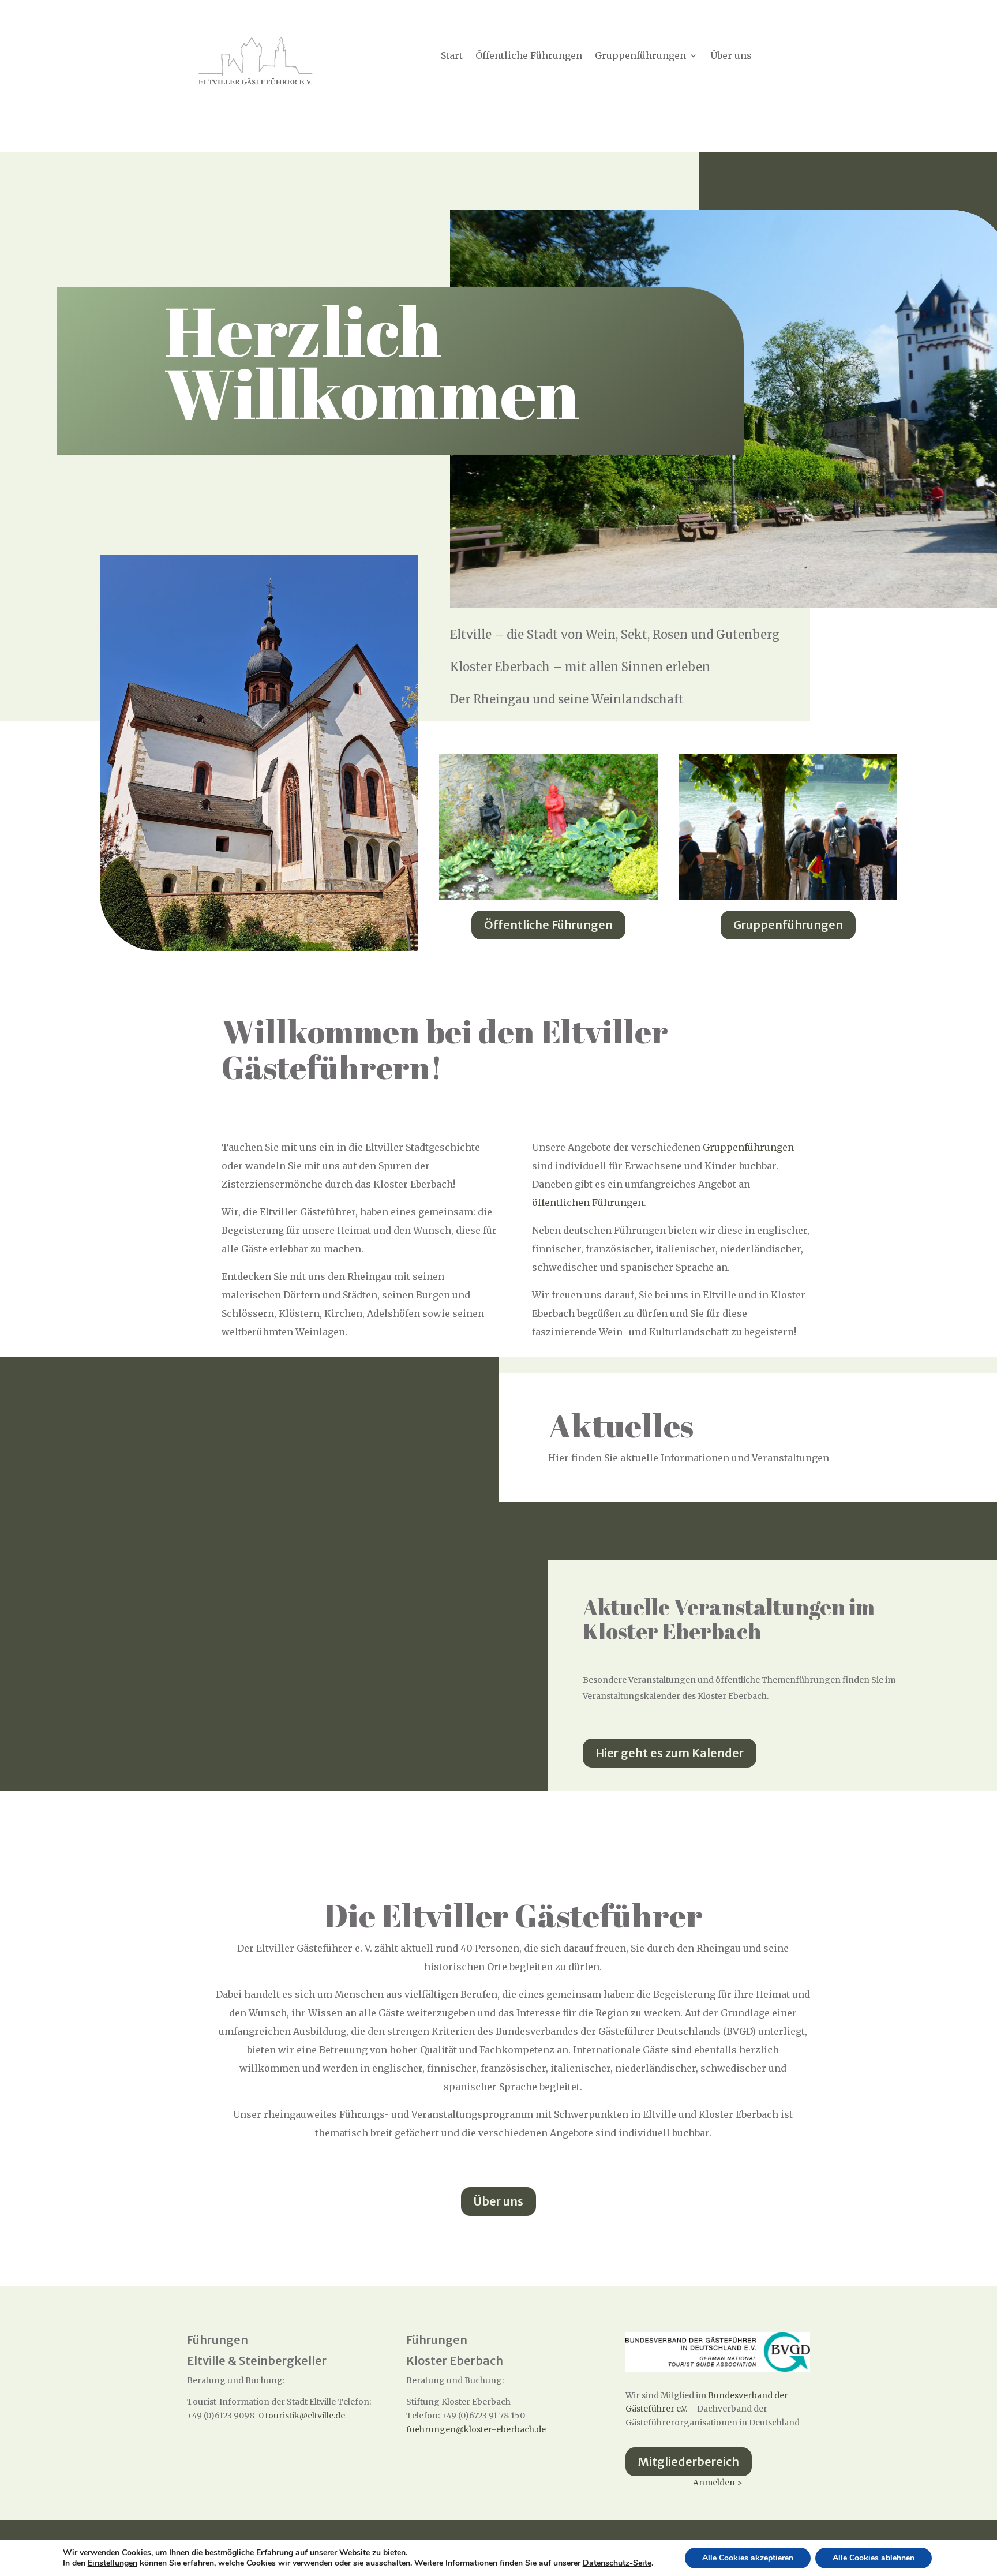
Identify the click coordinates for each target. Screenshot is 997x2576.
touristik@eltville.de (305, 2416)
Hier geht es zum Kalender (670, 1753)
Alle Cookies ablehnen (874, 2558)
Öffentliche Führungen (529, 56)
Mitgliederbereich (689, 2461)
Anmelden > (718, 2483)
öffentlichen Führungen (588, 1203)
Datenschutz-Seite (617, 2563)
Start (452, 56)
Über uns (731, 56)
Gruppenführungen (640, 56)
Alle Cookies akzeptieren (748, 2558)
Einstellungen (113, 2563)
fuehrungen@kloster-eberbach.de (476, 2429)
